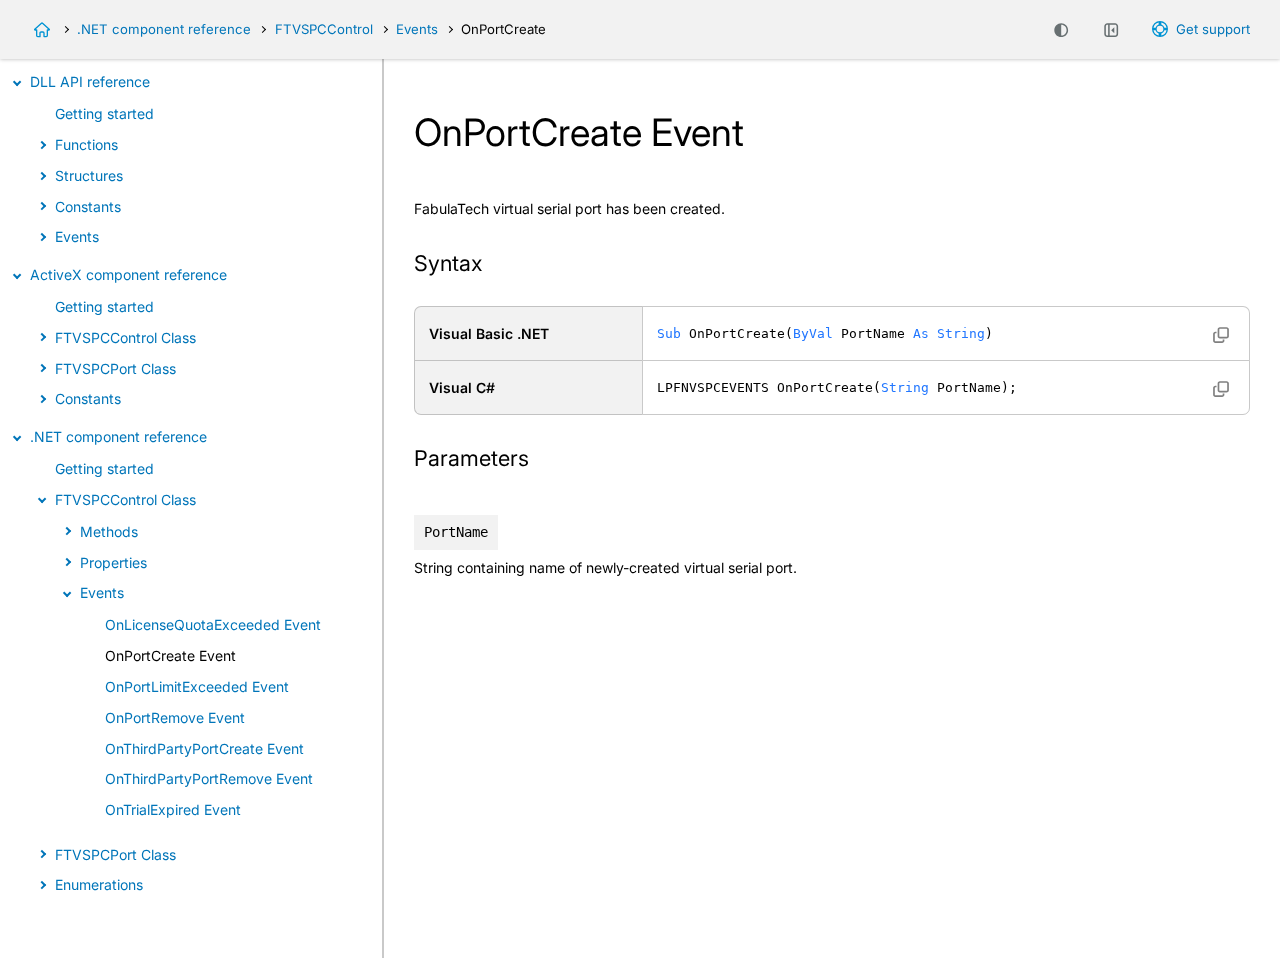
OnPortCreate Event (170, 655)
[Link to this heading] (495, 265)
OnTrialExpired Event (173, 809)
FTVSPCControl (324, 29)
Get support (1213, 29)
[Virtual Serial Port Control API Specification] (42, 30)
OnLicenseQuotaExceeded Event (213, 624)
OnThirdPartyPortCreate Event (204, 748)
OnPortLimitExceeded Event (197, 686)
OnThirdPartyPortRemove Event (209, 778)
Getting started (104, 113)
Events (417, 29)
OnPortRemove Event (175, 717)
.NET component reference (164, 29)
